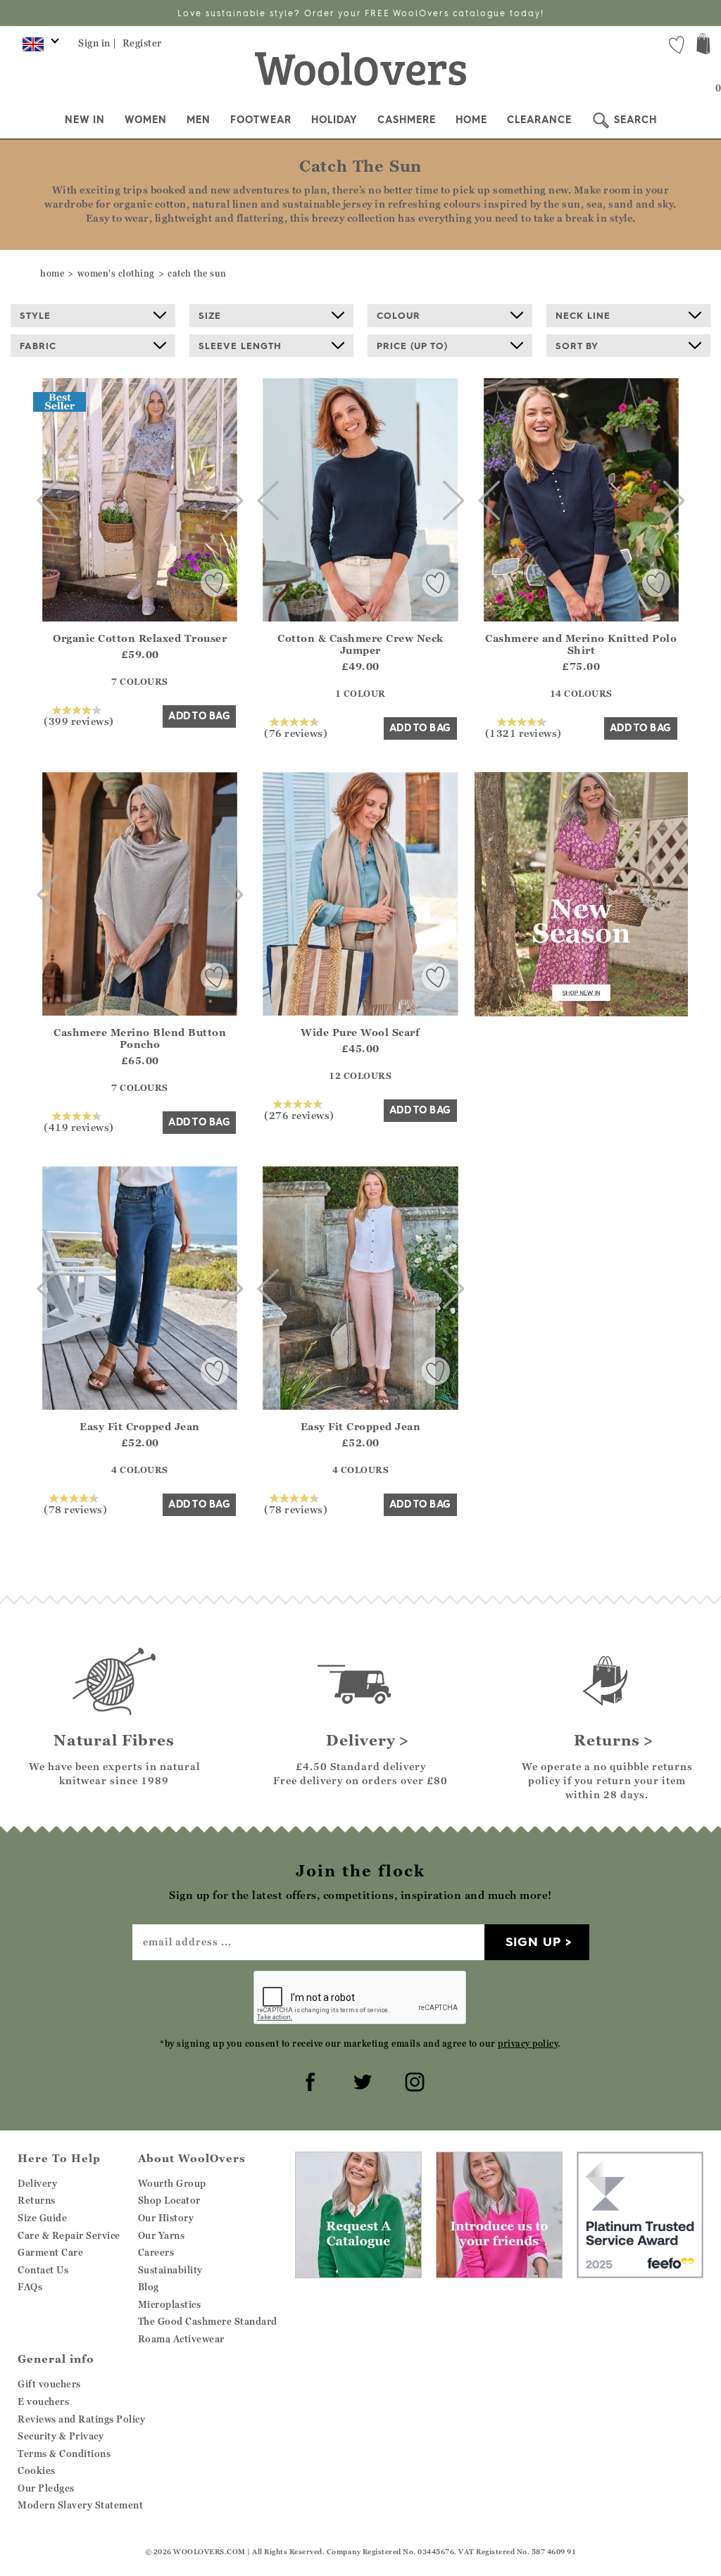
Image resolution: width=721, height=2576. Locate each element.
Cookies (37, 2470)
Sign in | (98, 43)
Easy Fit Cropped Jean (140, 1426)
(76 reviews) (296, 733)
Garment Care (50, 2252)
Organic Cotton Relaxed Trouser (140, 638)
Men (199, 120)
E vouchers (43, 2401)
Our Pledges (46, 2488)
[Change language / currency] (38, 48)
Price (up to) (412, 346)
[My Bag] (703, 45)
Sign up (533, 1942)
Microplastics (170, 2304)
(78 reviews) (75, 1509)
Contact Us (43, 2270)
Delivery (37, 2183)
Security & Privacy (61, 2436)
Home (471, 120)
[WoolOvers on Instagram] (413, 2080)
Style (35, 315)
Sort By (577, 346)
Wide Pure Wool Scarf (360, 1032)
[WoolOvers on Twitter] (360, 2080)
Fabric (38, 346)
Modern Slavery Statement (80, 2505)
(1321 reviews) (523, 733)
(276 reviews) (299, 1115)
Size (210, 315)
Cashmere (407, 120)
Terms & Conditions (64, 2454)
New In (85, 120)
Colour (399, 315)
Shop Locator (169, 2200)
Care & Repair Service (69, 2235)
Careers (156, 2252)
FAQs (30, 2287)
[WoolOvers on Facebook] (308, 2080)
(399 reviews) (79, 721)
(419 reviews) (79, 1127)
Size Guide (42, 2218)
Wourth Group (172, 2183)
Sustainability (170, 2270)
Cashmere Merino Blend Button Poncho (140, 1038)
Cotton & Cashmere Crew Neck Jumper (360, 644)
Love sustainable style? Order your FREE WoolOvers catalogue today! (361, 13)
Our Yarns (162, 2235)
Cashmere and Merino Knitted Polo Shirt (581, 644)
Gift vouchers (49, 2384)
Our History (166, 2218)
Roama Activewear (181, 2339)
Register (142, 43)
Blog (149, 2287)
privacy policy (528, 2044)
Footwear (261, 120)
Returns (37, 2200)
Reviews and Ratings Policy (81, 2419)
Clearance (539, 120)
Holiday (334, 120)
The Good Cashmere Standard (208, 2321)
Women (146, 120)
